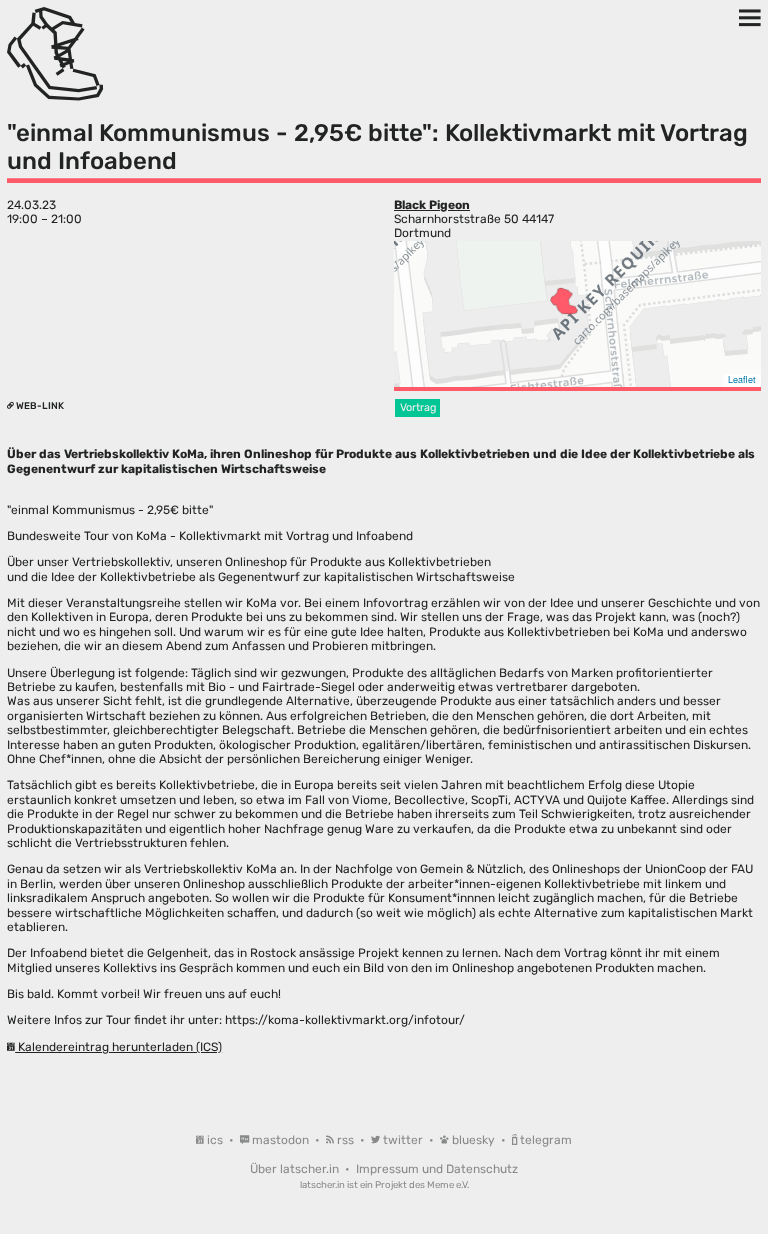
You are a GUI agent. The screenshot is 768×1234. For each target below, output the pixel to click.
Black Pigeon (432, 205)
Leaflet (742, 379)
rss (345, 1140)
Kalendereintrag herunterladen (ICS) (118, 1047)
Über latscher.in (296, 1169)
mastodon (280, 1140)
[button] (564, 301)
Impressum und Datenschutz (437, 1169)
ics (215, 1140)
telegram (544, 1140)
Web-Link (39, 405)
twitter (403, 1140)
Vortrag (418, 407)
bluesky (473, 1140)
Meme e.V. (448, 1184)
